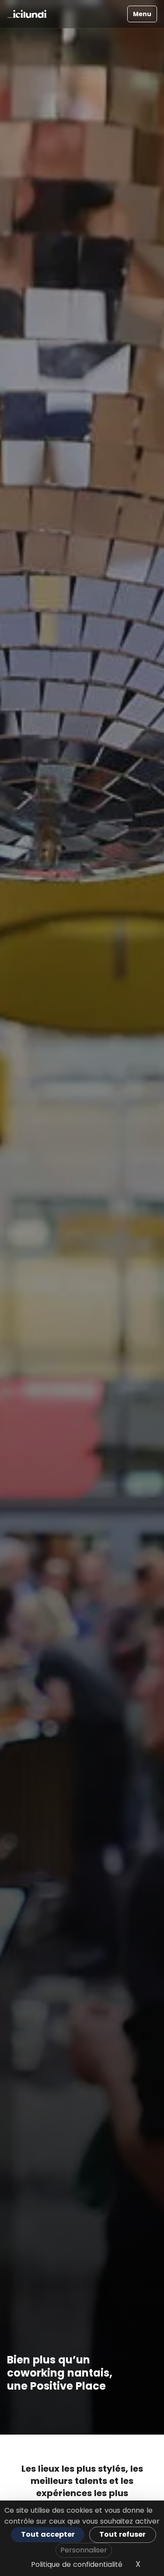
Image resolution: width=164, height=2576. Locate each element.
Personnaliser (84, 2550)
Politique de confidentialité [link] (77, 2564)
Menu (142, 14)
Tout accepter (48, 2534)
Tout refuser (122, 2534)
